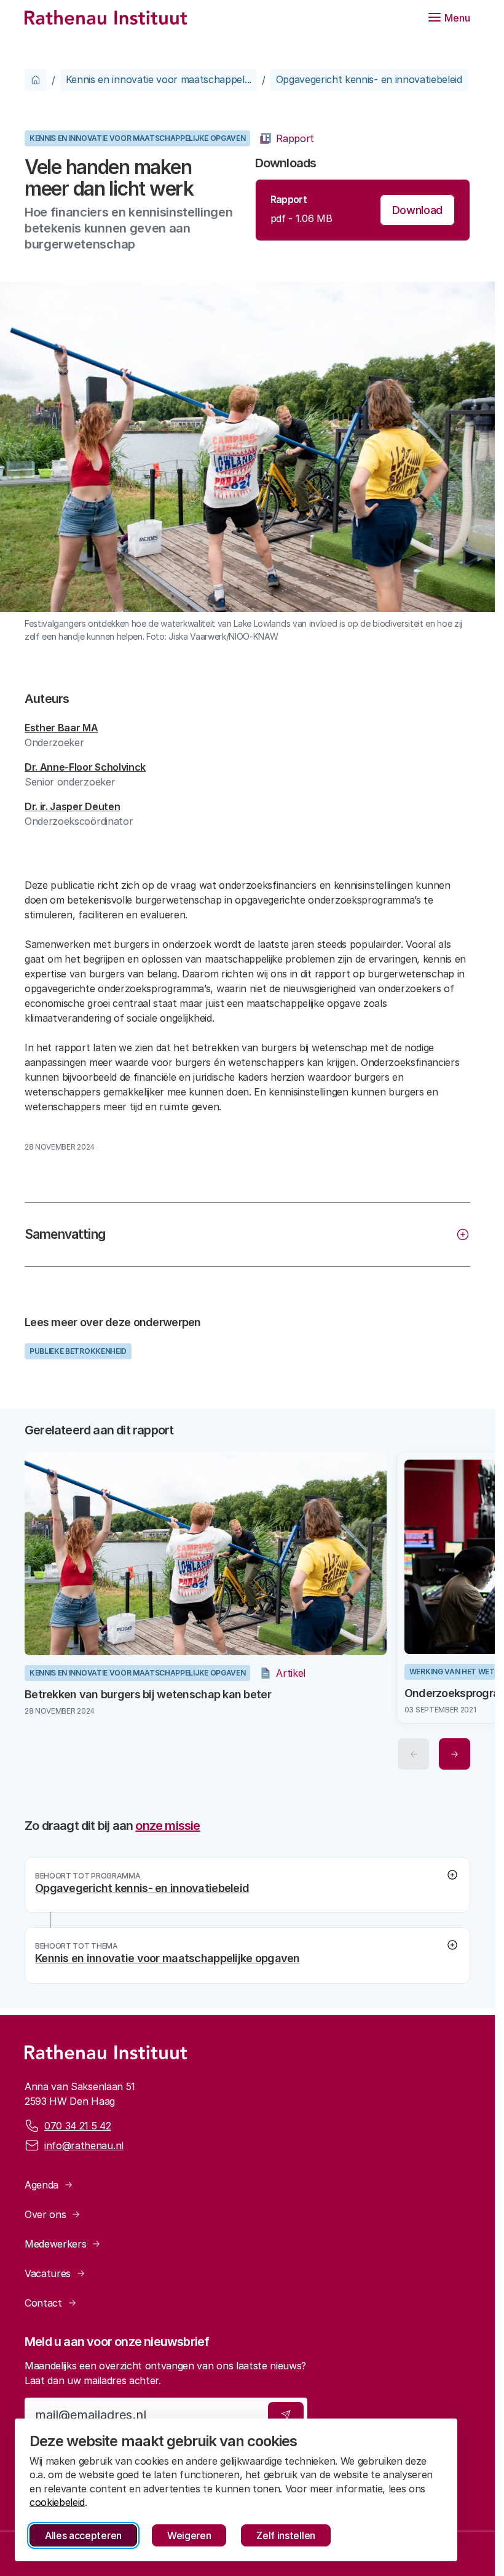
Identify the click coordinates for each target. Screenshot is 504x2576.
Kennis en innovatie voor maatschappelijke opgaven (137, 138)
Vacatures (48, 2273)
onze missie (167, 1821)
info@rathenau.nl (84, 2145)
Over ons (45, 2214)
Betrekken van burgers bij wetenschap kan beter (148, 1690)
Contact (43, 2303)
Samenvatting (65, 1234)
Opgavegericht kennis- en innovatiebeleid (369, 79)
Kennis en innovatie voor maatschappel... (159, 79)
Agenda (41, 2185)
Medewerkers (55, 2244)
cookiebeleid (57, 2502)
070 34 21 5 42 (78, 2126)
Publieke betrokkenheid (78, 1351)
